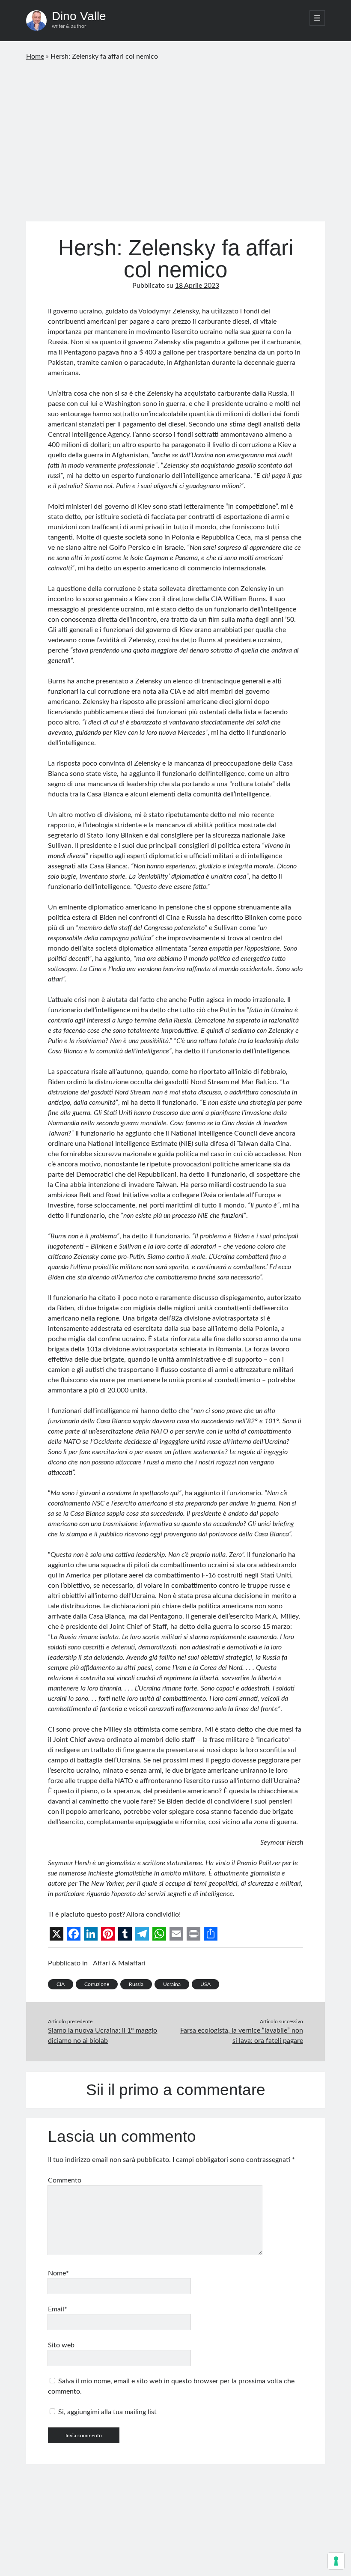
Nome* (58, 2273)
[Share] (211, 1934)
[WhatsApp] (159, 1934)
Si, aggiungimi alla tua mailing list (107, 2412)
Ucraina (172, 1984)
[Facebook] (74, 1934)
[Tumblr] (125, 1934)
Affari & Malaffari (119, 1963)
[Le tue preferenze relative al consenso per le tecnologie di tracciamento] (336, 2561)
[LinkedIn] (91, 1934)
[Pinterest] (108, 1934)
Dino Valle (79, 16)
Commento (65, 2180)
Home (35, 57)
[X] (57, 1934)
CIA (61, 1984)
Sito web (61, 2345)
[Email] (176, 1934)
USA (205, 1984)
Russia (136, 1984)
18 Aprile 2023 (197, 286)
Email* (58, 2309)
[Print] (193, 1934)
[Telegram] (142, 1934)
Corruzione (97, 1984)
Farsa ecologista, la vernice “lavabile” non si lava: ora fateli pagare (242, 2036)
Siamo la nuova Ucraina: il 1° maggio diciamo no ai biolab (103, 2036)
